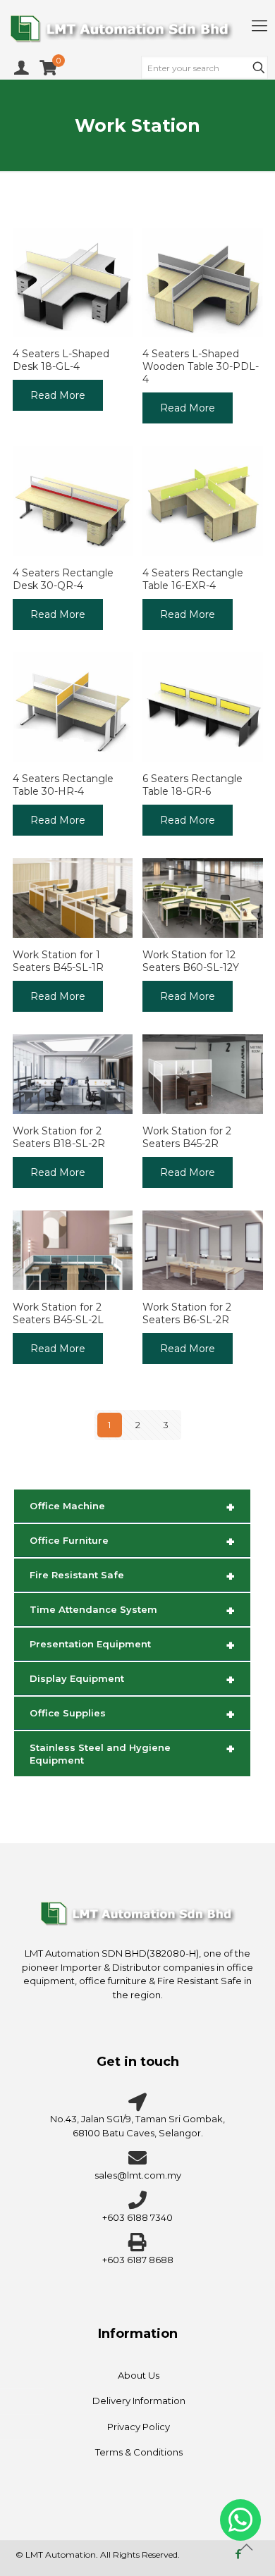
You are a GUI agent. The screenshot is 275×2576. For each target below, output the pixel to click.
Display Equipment (132, 1680)
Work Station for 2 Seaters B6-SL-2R (187, 1313)
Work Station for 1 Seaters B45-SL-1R (58, 961)
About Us (139, 2375)
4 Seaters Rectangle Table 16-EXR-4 (193, 579)
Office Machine (132, 1507)
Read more (58, 395)
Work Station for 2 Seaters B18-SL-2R (59, 1137)
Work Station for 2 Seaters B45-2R (187, 1137)
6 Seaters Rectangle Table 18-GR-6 (192, 785)
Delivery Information (139, 2401)
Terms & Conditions (139, 2452)
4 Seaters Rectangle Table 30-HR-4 (63, 785)
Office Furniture (132, 1542)
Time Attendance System (132, 1611)
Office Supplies (132, 1714)
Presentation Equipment (132, 1645)
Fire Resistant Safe (132, 1576)
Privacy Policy (139, 2427)
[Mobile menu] (259, 26)
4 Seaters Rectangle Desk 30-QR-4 (63, 579)
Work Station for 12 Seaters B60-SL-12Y (191, 961)
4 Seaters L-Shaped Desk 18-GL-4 (61, 360)
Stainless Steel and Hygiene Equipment (132, 1753)
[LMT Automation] (137, 28)
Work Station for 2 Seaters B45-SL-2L (58, 1313)
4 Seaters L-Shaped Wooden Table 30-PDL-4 (201, 366)
